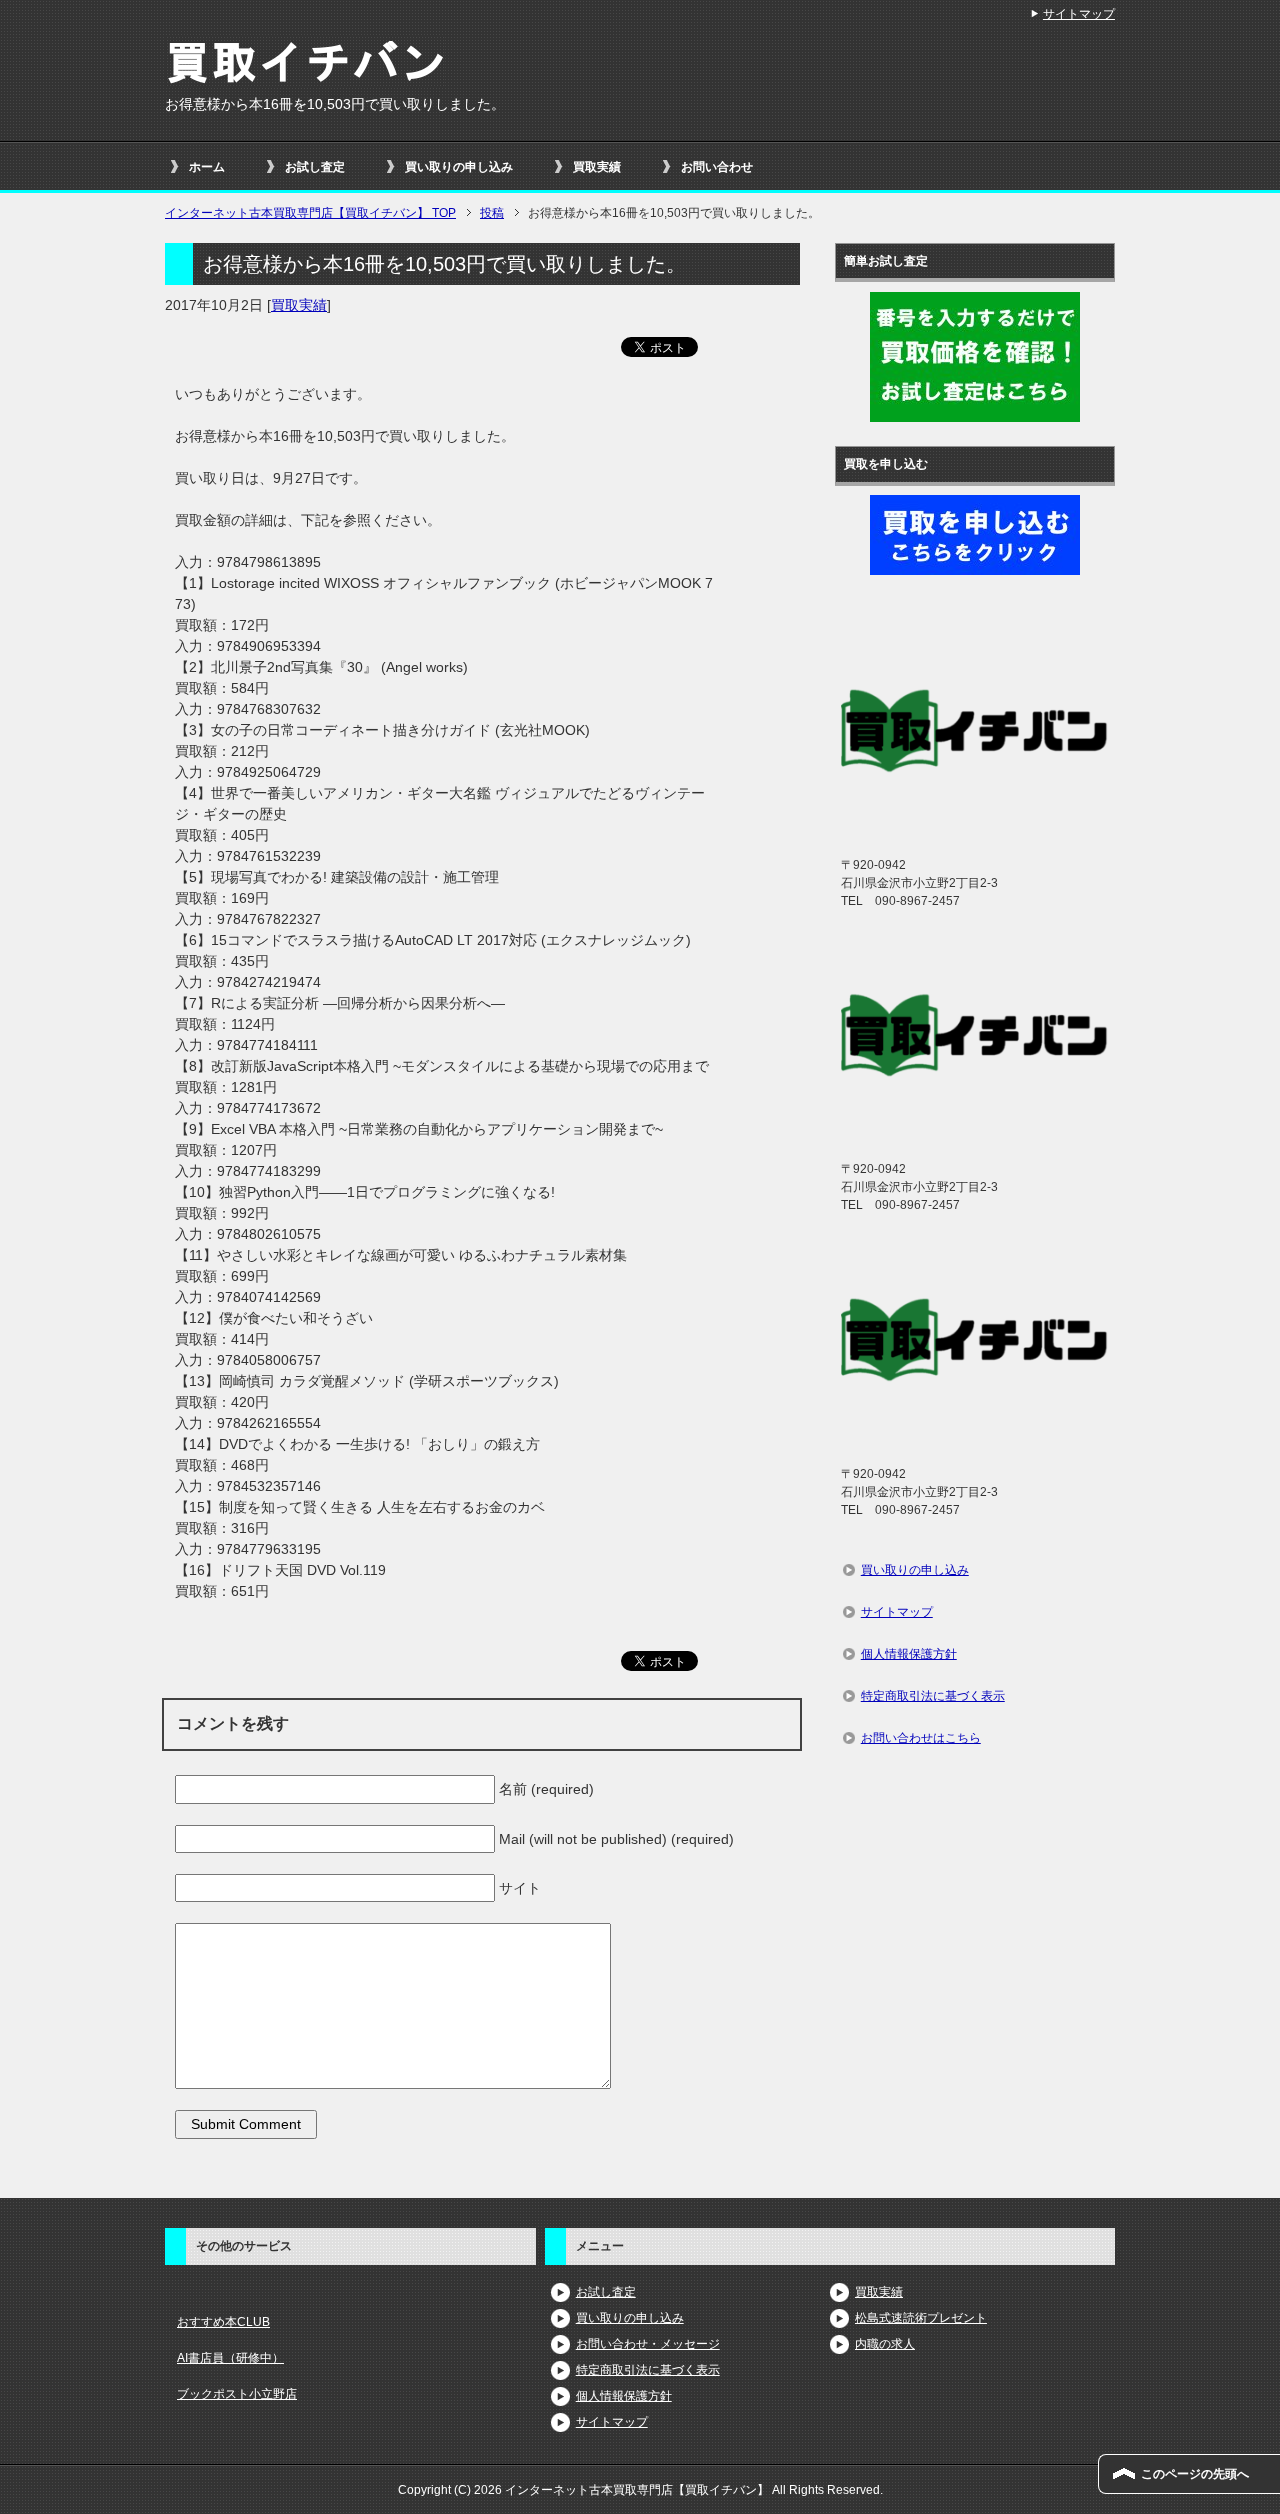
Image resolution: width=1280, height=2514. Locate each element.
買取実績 (597, 167)
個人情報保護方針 (909, 1654)
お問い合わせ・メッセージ (648, 2344)
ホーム (207, 167)
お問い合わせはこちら (921, 1738)
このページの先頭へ (1195, 2474)
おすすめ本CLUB (223, 2322)
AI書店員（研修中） (230, 2358)
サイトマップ (897, 1612)
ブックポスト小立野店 (237, 2394)
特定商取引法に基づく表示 (933, 1696)
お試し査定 (315, 167)
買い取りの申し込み (459, 167)
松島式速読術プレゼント (921, 2318)
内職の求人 (885, 2344)
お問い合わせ (717, 167)
